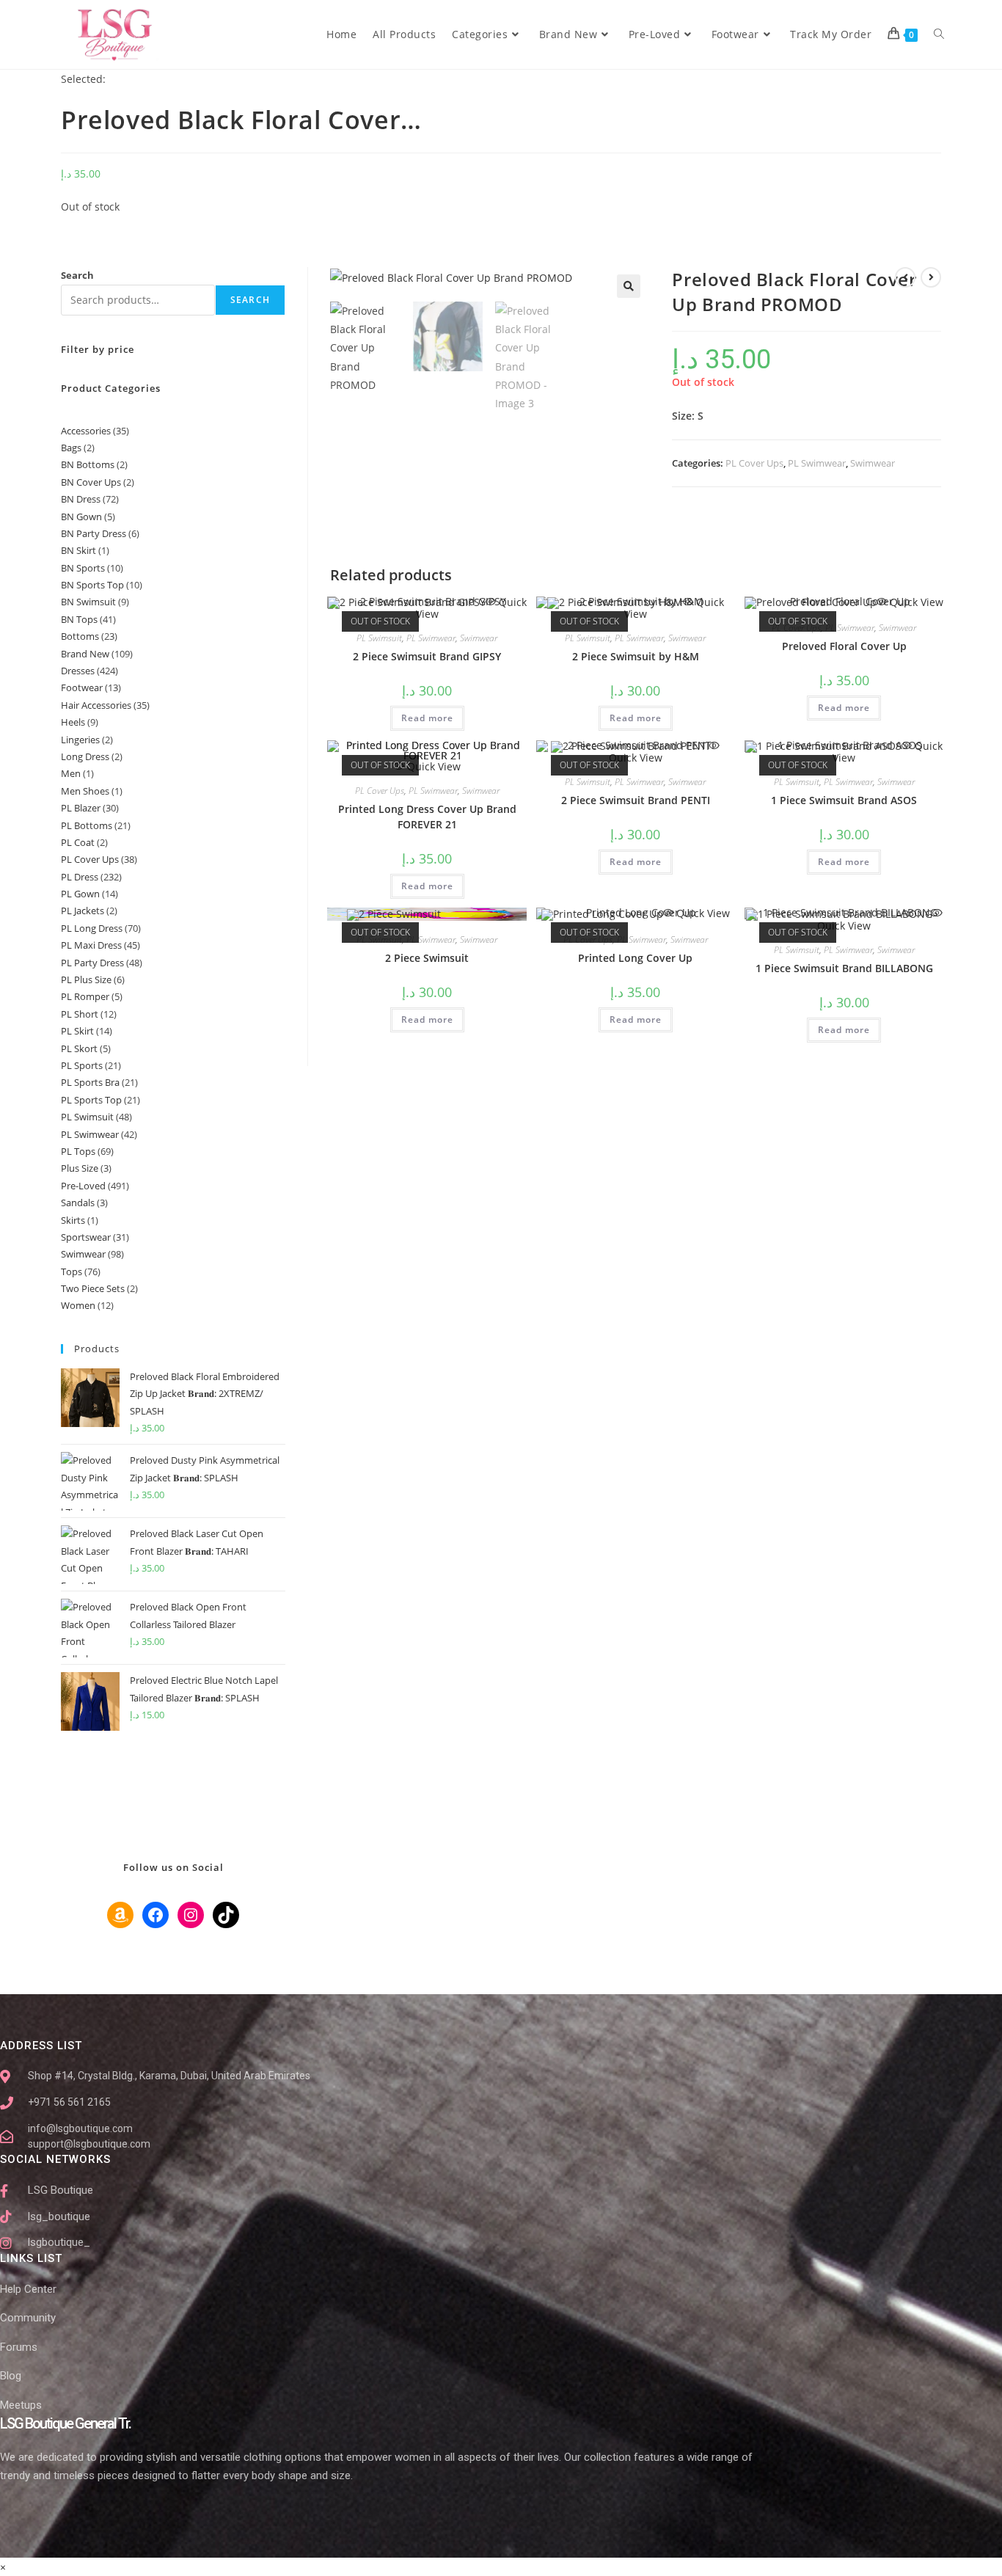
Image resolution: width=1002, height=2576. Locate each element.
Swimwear (873, 463)
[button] (629, 286)
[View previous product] (905, 277)
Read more (427, 718)
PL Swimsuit (379, 638)
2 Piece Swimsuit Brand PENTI (636, 800)
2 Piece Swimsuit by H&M (636, 656)
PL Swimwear (817, 463)
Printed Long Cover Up (635, 958)
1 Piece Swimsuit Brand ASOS (844, 800)
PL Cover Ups (754, 463)
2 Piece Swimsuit (427, 958)
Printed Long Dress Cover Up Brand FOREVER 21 (427, 817)
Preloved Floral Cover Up (844, 646)
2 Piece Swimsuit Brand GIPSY (427, 656)
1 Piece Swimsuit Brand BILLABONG (844, 968)
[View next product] (931, 277)
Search (77, 275)
